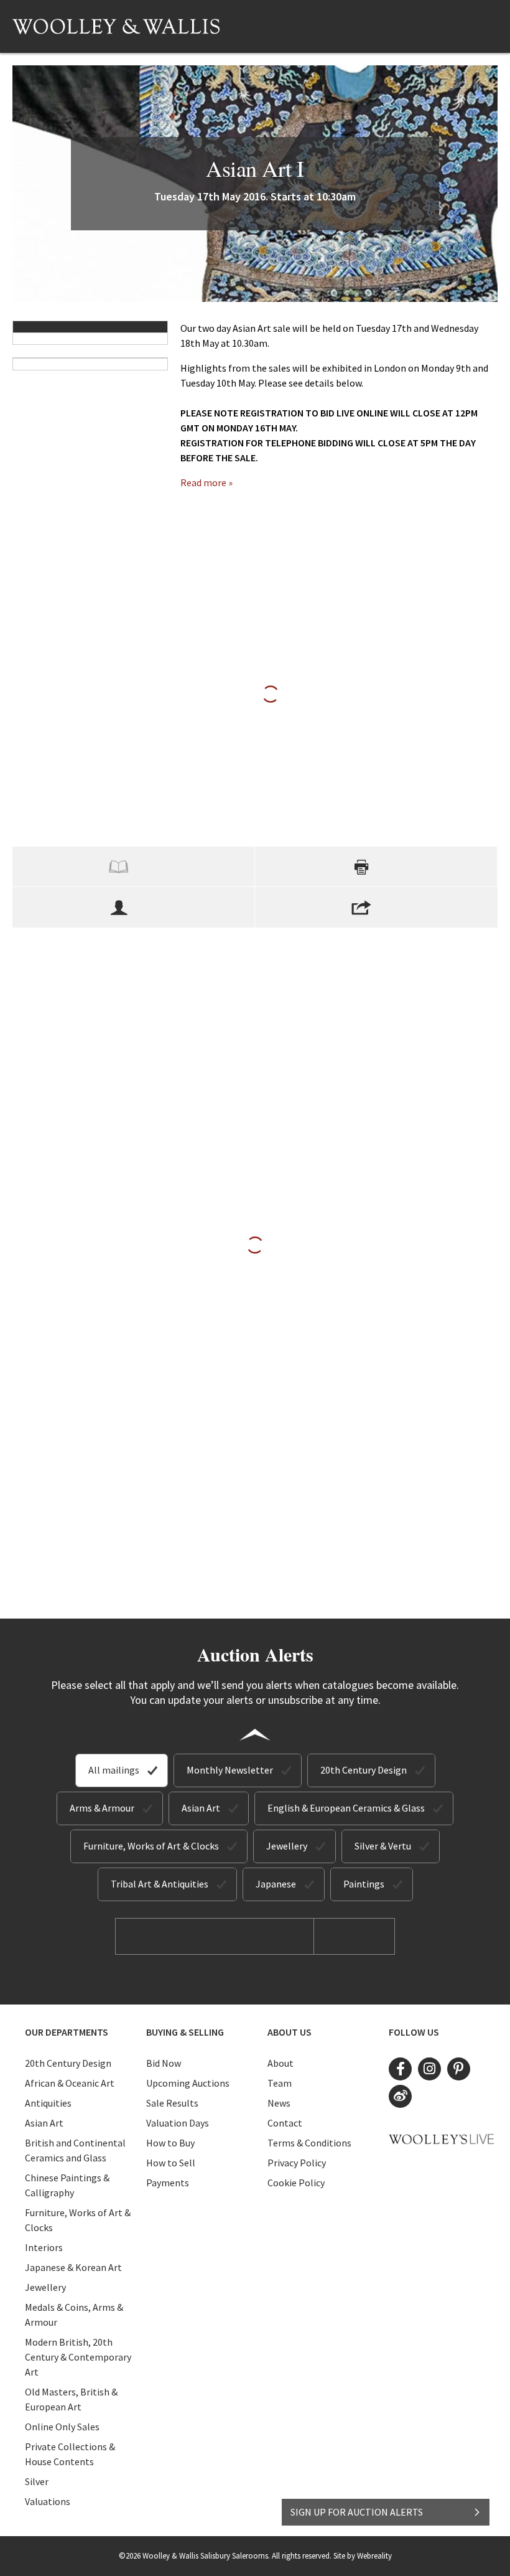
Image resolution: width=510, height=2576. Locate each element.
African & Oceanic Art (70, 2083)
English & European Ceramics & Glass (346, 1808)
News (279, 2103)
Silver (37, 2481)
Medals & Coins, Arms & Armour (74, 2315)
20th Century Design (364, 1770)
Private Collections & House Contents (70, 2454)
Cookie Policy (296, 2183)
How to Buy (170, 2143)
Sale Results (172, 2103)
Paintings (364, 1884)
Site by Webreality (363, 2556)
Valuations (48, 2501)
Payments (168, 2183)
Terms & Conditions (309, 2143)
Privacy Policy (297, 2163)
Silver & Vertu (383, 1846)
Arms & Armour (102, 1808)
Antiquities (48, 2103)
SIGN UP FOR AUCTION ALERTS (357, 2512)
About (280, 2063)
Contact (285, 2123)
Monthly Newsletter (230, 1770)
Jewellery (287, 1846)
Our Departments (67, 2032)
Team (280, 2083)
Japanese (276, 1884)
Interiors (44, 2247)
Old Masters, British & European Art (71, 2399)
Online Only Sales (62, 2427)
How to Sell (171, 2163)
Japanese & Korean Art (73, 2267)
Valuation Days (178, 2123)
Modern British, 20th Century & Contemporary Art (78, 2357)
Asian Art (201, 1808)
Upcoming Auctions (188, 2083)
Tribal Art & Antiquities (160, 1884)
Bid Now (164, 2063)
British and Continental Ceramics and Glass (75, 2150)
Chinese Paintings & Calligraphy (67, 2185)
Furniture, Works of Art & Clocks (151, 1846)
